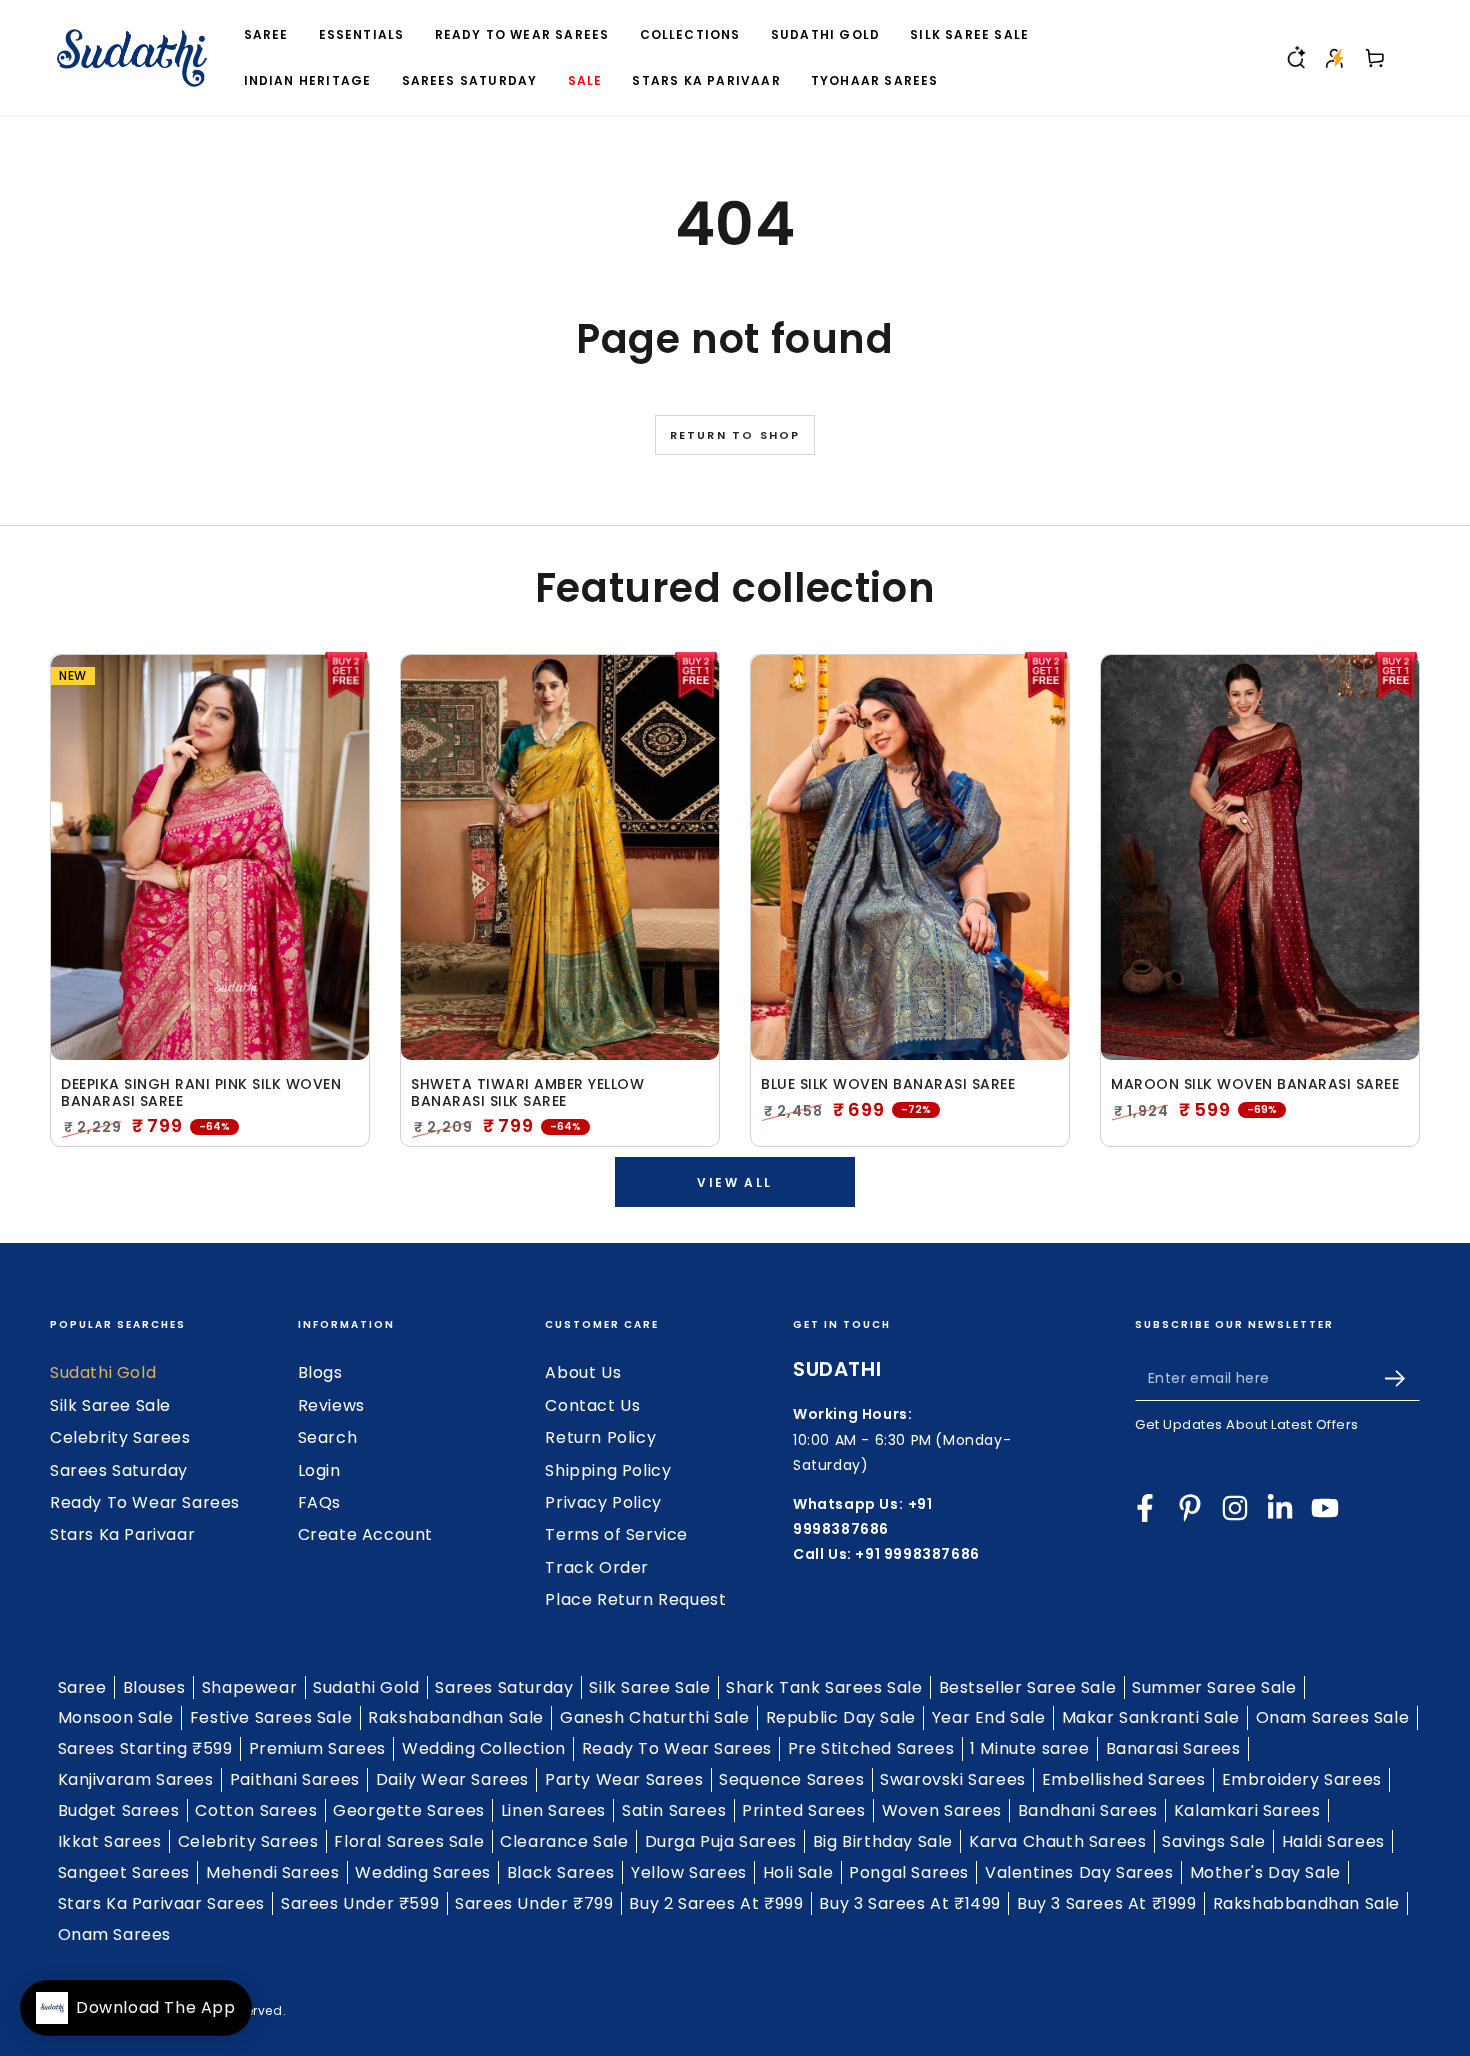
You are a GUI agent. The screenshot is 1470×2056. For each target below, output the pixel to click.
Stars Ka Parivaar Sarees (161, 1903)
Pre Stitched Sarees (871, 1748)
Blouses (154, 1687)
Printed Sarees (803, 1810)
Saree (82, 1687)
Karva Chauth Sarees (1057, 1841)
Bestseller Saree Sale (1028, 1687)
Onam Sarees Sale (1333, 1717)
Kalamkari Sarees (1247, 1810)
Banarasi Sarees (1173, 1748)
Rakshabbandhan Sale (1306, 1903)
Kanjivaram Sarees (136, 1779)
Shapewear (249, 1687)
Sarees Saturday (119, 1470)
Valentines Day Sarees (1079, 1872)
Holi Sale (798, 1872)
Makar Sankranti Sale (1151, 1717)
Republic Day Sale (841, 1717)
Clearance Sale (564, 1841)
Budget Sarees (119, 1810)
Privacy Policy (603, 1502)
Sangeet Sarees (124, 1872)
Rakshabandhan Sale (456, 1717)
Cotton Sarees (256, 1810)
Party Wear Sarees (624, 1779)
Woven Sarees (942, 1810)
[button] (1295, 58)
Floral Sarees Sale (409, 1841)
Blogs (320, 1372)
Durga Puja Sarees (721, 1841)
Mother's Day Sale (1265, 1872)
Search (328, 1437)
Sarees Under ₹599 (360, 1903)
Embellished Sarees (1124, 1779)
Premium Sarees (317, 1748)
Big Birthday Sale (883, 1841)
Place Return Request (635, 1599)
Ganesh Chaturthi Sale (655, 1717)
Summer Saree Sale (1214, 1687)
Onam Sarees (115, 1934)
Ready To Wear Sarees (145, 1502)
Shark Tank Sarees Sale (824, 1687)
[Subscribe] (1402, 1378)
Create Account (365, 1534)
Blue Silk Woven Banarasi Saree (888, 1084)
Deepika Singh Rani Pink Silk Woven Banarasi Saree (201, 1093)
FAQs (319, 1502)
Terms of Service (616, 1534)
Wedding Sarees (422, 1872)
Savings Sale (1213, 1841)
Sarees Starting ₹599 (145, 1748)
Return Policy (600, 1437)
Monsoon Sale (116, 1717)
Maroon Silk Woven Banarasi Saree (1255, 1084)
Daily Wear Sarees (452, 1779)
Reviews (331, 1405)
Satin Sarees (674, 1810)
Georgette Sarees (409, 1810)
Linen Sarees (553, 1810)
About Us (583, 1372)
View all (734, 1182)
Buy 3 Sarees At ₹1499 (910, 1903)
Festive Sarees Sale (271, 1717)
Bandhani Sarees (1088, 1810)
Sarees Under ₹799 (534, 1903)
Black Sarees (561, 1872)
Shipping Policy (608, 1470)
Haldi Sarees (1333, 1841)
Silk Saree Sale (110, 1405)
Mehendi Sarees (272, 1872)
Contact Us (592, 1405)
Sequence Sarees (791, 1779)
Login (319, 1470)
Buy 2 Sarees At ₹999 (716, 1903)
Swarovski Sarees (953, 1779)
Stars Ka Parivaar (122, 1534)
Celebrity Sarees (120, 1437)
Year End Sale (989, 1717)
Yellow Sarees (689, 1872)
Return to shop (735, 435)
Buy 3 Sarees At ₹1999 (1107, 1903)
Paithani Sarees (295, 1779)
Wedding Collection (484, 1748)
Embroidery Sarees (1302, 1779)
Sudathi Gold (103, 1372)
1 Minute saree (1029, 1748)
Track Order (597, 1567)
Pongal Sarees (909, 1872)
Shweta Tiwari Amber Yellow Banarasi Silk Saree (527, 1093)
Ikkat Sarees (110, 1841)
